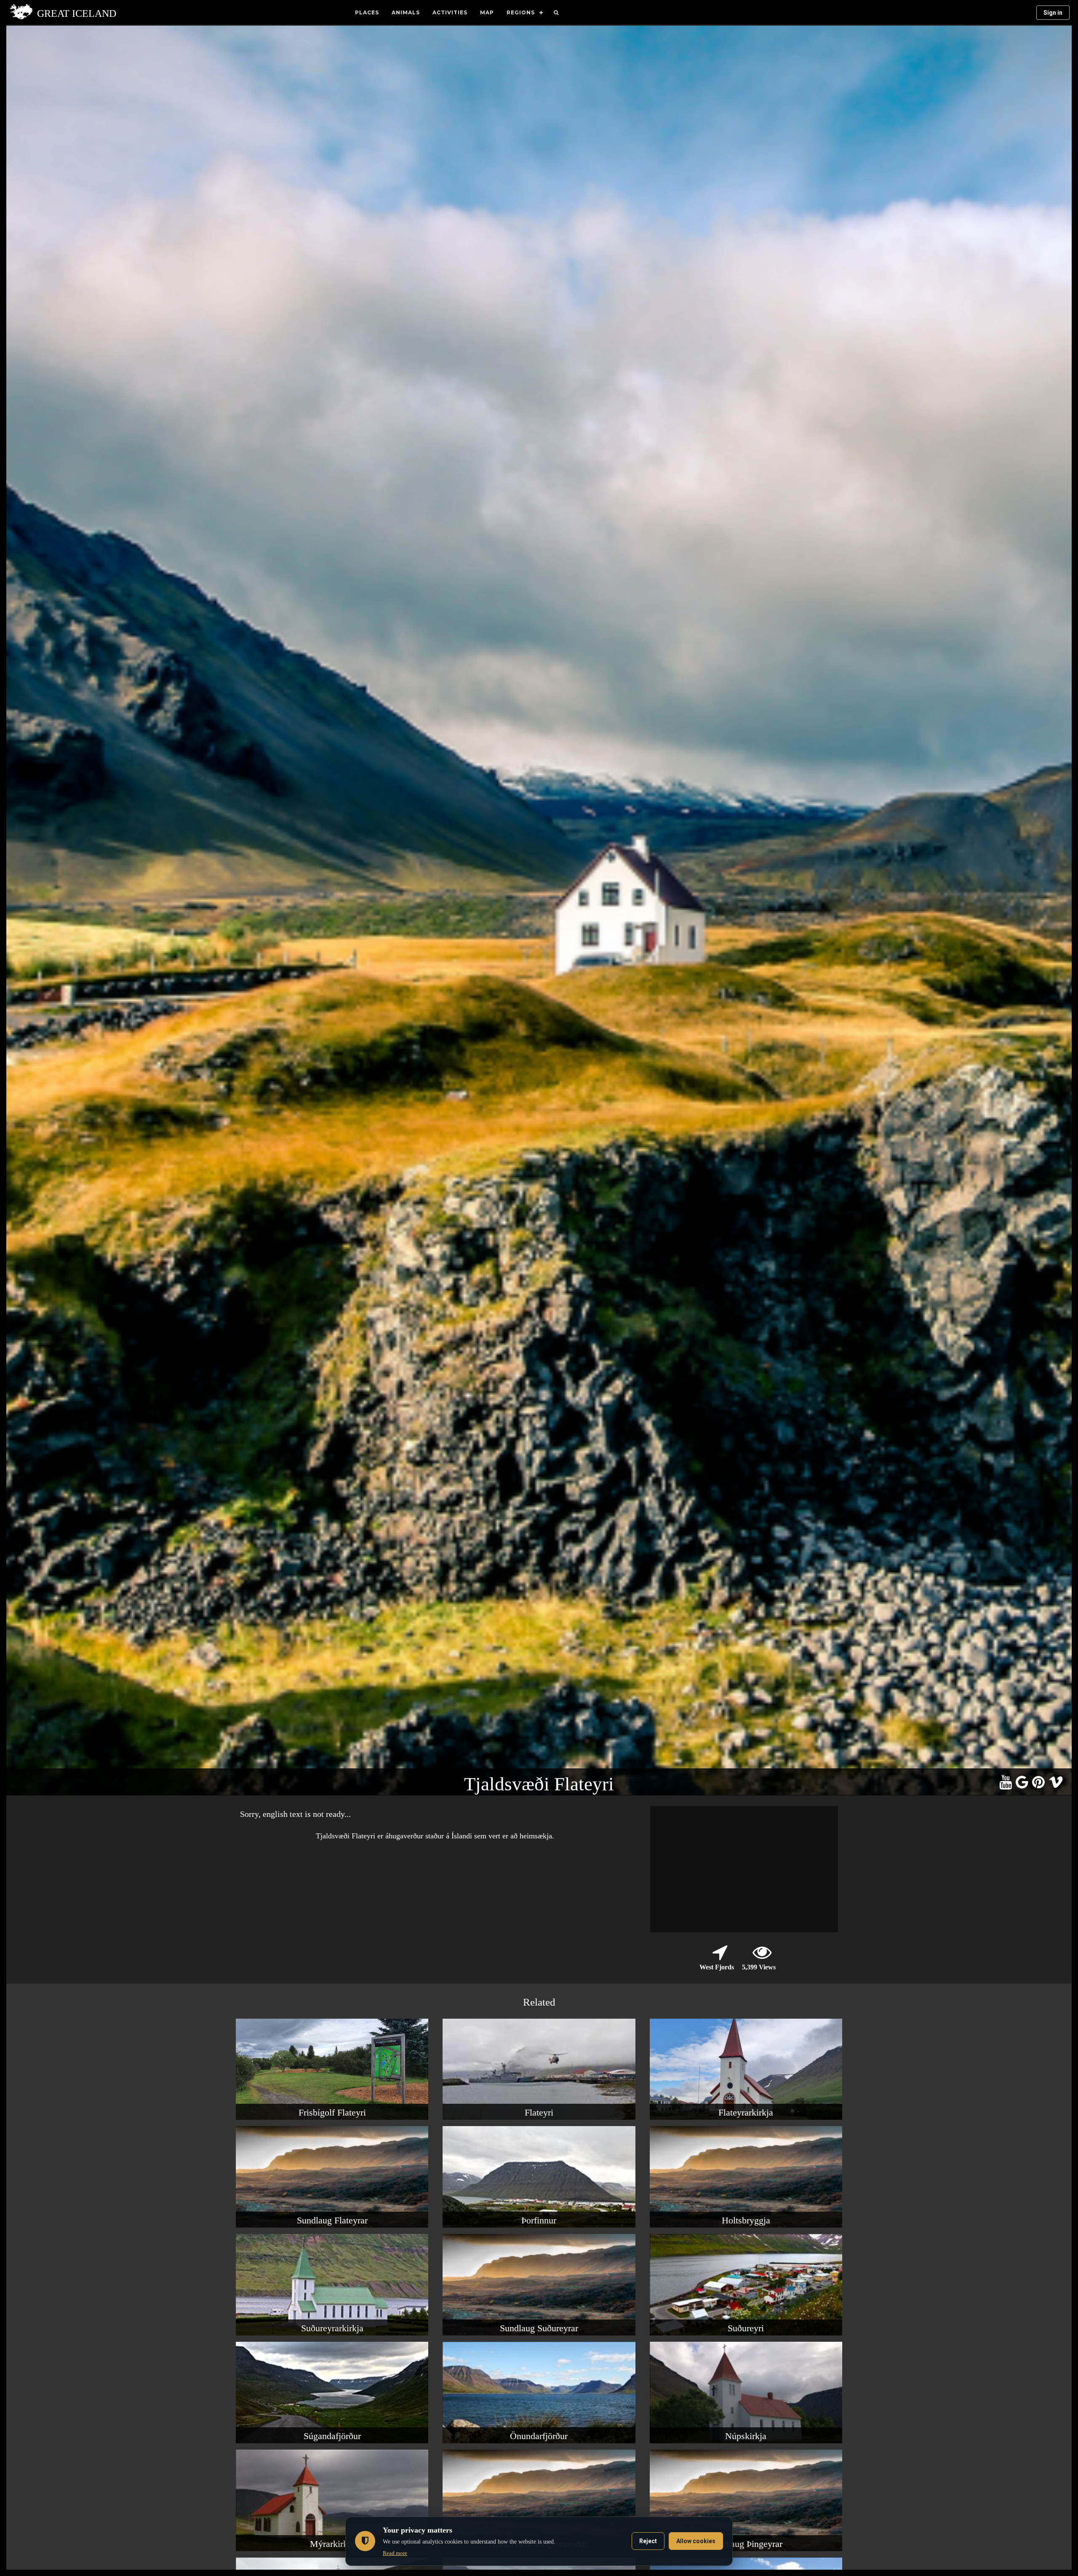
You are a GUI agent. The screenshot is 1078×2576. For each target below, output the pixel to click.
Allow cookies (696, 2541)
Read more (395, 2553)
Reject (648, 2541)
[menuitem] (556, 13)
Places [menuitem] (367, 12)
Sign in (1053, 13)
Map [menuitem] (487, 12)
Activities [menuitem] (450, 12)
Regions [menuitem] (521, 12)
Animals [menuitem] (406, 12)
